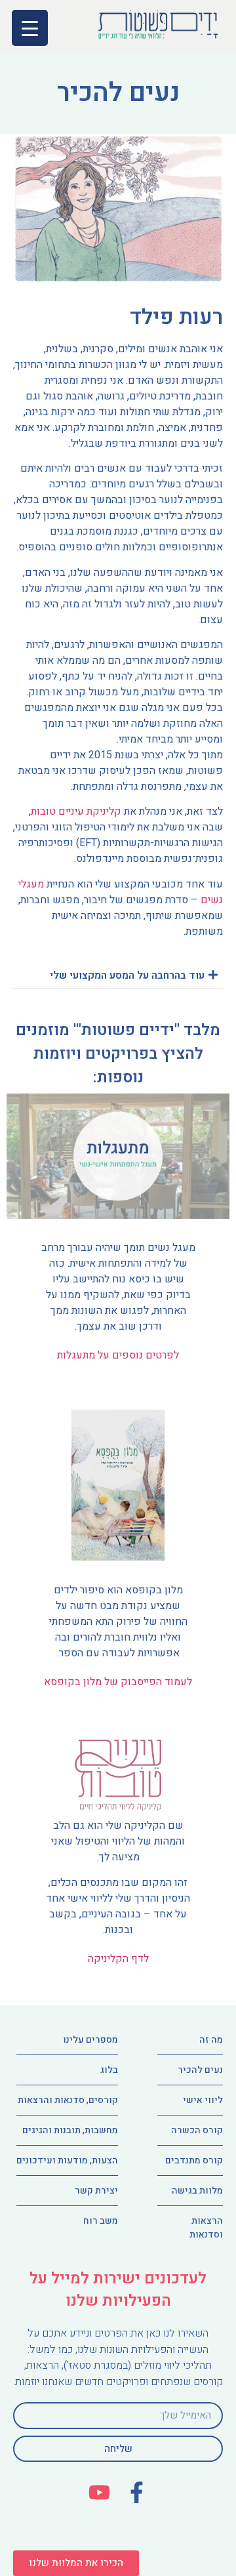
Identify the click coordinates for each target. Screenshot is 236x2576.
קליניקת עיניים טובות (76, 811)
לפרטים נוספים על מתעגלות (118, 1355)
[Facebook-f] (137, 2492)
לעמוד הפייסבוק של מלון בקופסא (118, 1682)
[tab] (118, 975)
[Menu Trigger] (30, 28)
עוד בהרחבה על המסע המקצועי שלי (127, 975)
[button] (76, 2563)
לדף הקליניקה (118, 1959)
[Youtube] (99, 2492)
